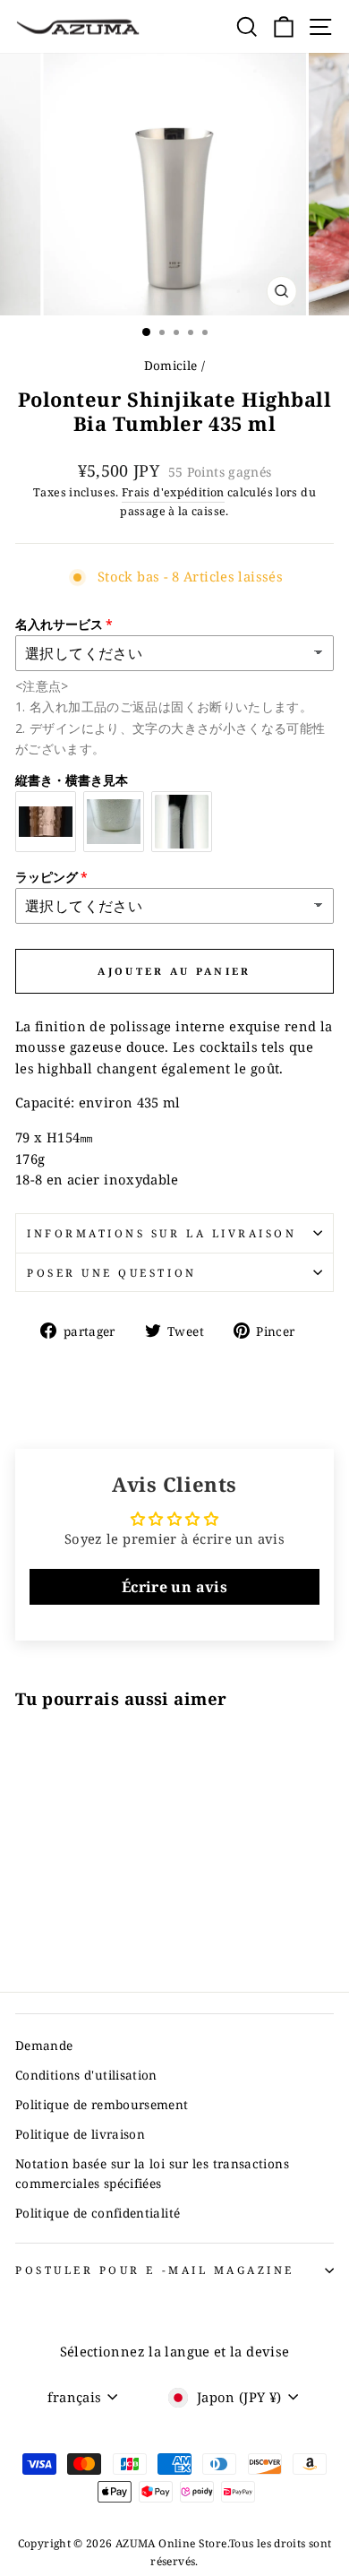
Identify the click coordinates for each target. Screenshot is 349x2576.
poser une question (112, 1272)
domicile (171, 365)
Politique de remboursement (102, 2104)
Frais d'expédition (173, 492)
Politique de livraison (80, 2134)
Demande (44, 2045)
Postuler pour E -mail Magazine (155, 2270)
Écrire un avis (174, 1587)
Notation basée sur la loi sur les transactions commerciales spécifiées (152, 2173)
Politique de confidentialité (98, 2213)
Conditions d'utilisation (86, 2075)
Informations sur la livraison (162, 1233)
